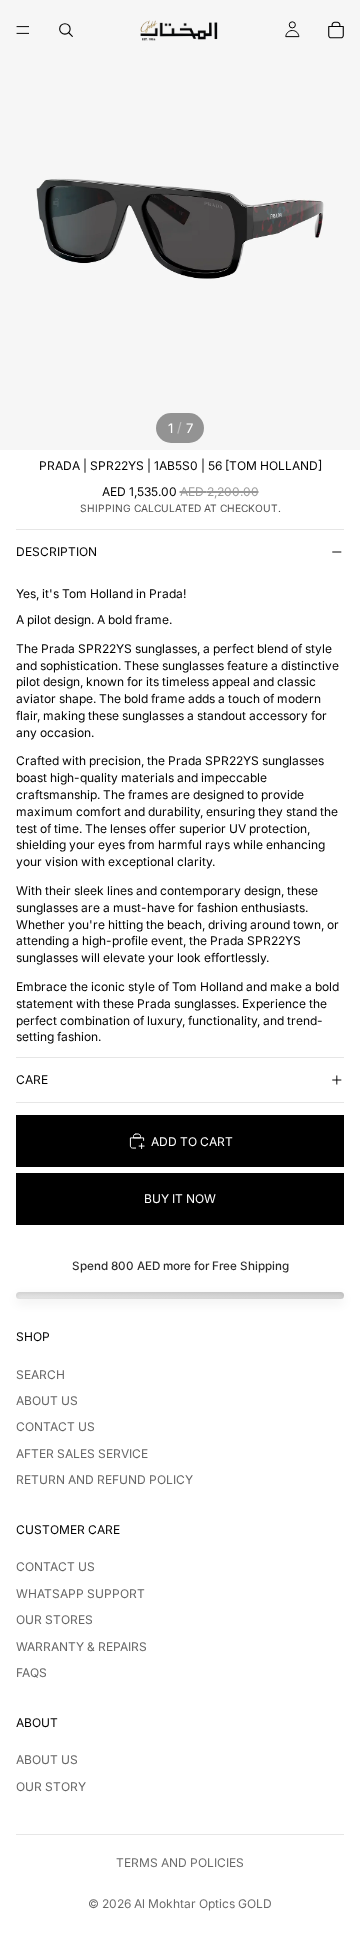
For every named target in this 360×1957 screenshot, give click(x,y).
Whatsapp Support (80, 1593)
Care (32, 1079)
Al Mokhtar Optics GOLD (203, 1903)
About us (47, 1400)
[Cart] (336, 30)
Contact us (55, 1426)
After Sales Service (82, 1453)
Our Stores (54, 1619)
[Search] (66, 30)
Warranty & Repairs (81, 1646)
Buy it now (180, 1198)
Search (40, 1374)
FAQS (31, 1672)
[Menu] (23, 30)
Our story (51, 1786)
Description (56, 551)
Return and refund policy (104, 1479)
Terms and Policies (180, 1862)
